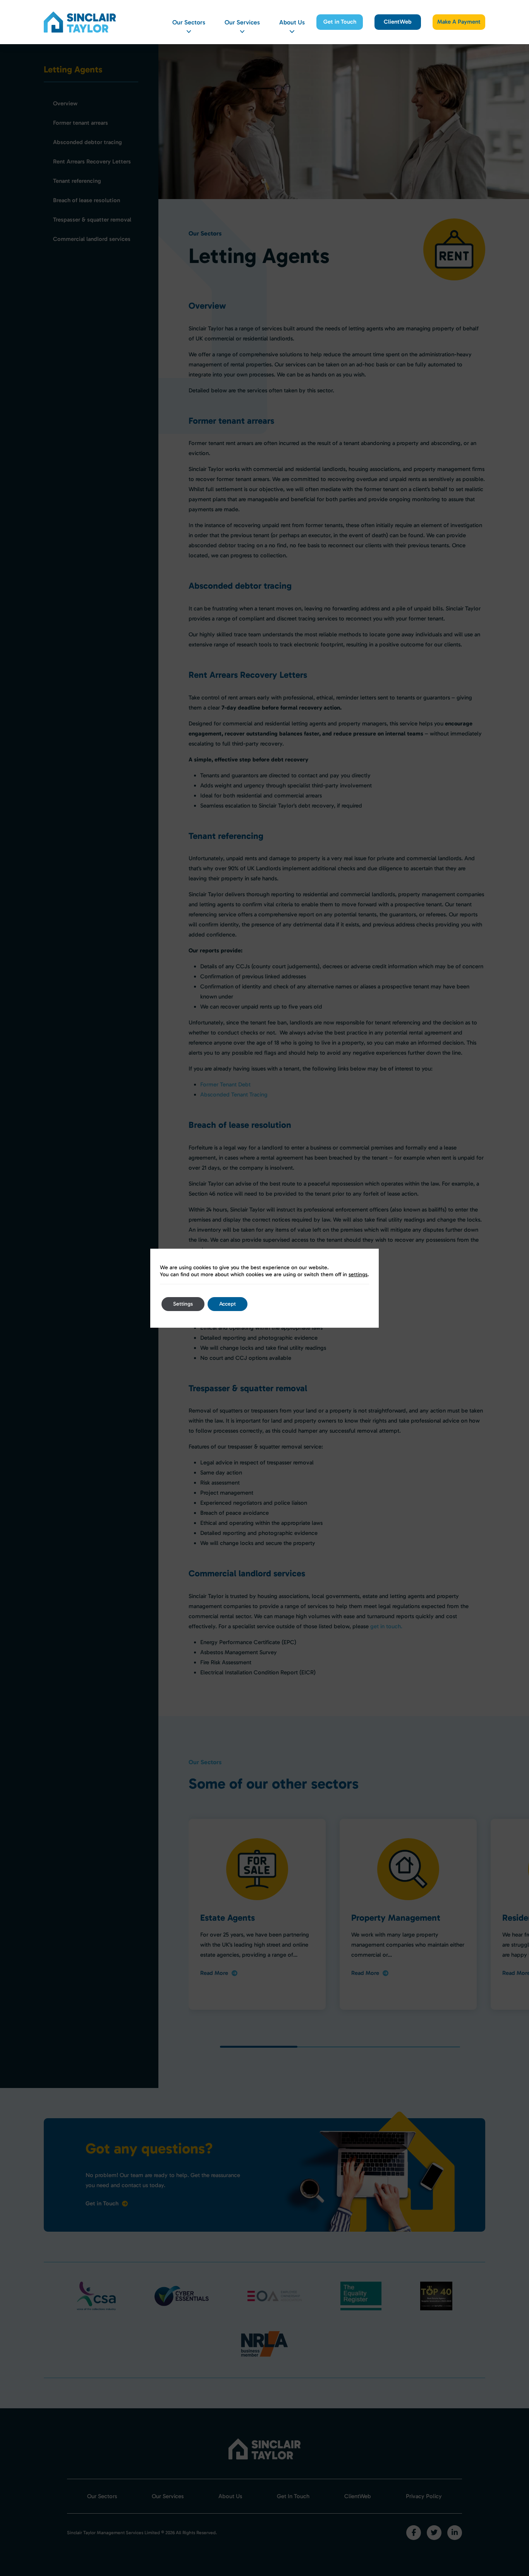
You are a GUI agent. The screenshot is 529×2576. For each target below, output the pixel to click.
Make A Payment (459, 22)
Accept (228, 1304)
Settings (183, 1304)
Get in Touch (340, 22)
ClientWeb (398, 22)
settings (358, 1274)
